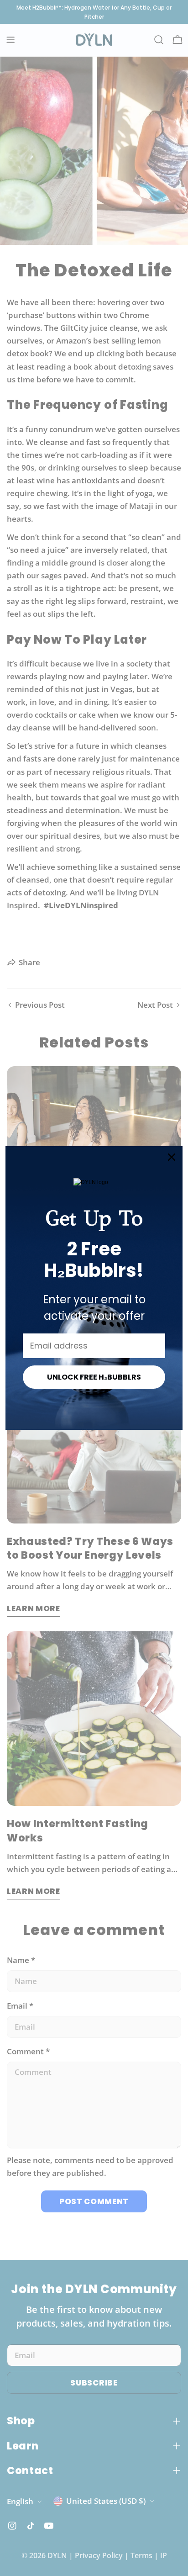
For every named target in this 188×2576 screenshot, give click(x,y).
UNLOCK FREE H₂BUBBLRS (94, 1377)
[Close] (172, 1157)
